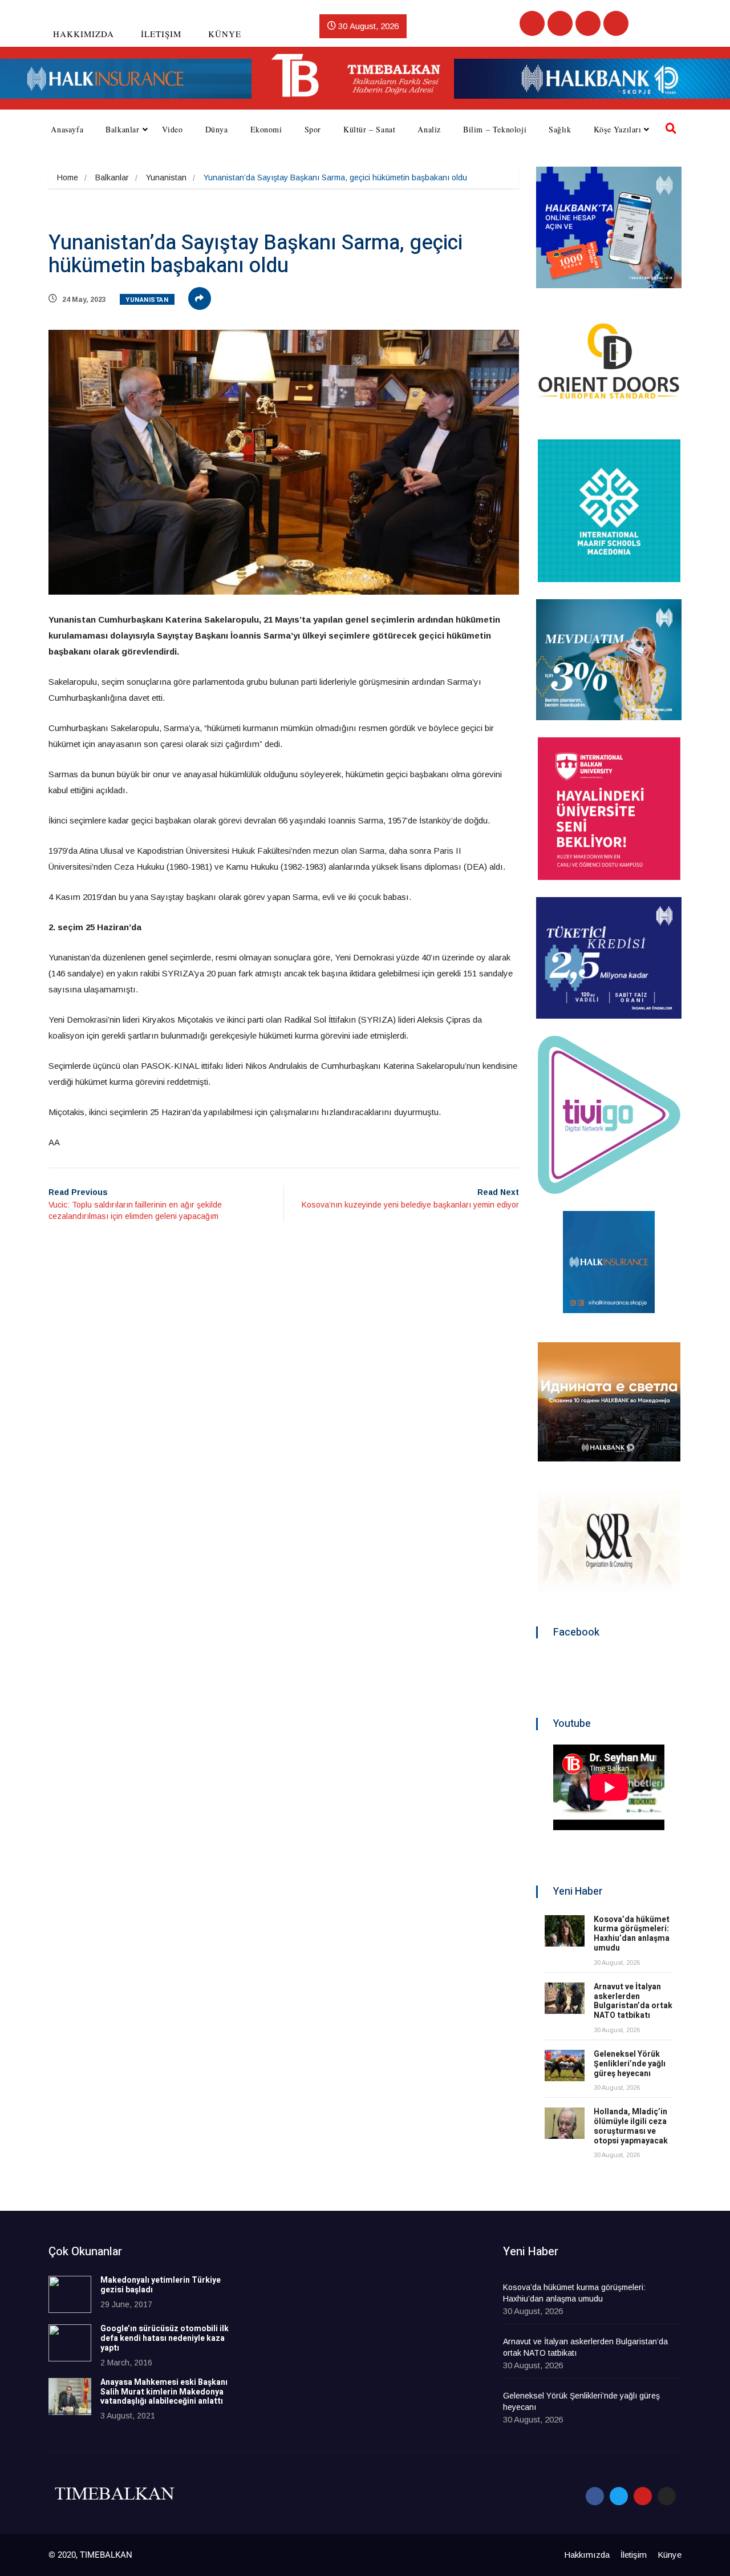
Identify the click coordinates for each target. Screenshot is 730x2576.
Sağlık (560, 129)
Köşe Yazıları (618, 129)
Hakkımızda (84, 34)
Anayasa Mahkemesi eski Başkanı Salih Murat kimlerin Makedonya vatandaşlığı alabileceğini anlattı (164, 2392)
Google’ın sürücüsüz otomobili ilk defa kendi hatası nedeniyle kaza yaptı (165, 2338)
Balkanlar (122, 129)
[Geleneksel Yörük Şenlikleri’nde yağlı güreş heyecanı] (565, 2066)
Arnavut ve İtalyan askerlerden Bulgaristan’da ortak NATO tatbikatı (633, 2001)
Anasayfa (67, 129)
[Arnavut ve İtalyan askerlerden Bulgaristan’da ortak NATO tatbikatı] (565, 1998)
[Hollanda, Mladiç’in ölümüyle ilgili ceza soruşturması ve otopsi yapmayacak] (565, 2123)
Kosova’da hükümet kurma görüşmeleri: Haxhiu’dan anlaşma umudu (632, 1934)
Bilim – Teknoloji (495, 129)
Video (173, 129)
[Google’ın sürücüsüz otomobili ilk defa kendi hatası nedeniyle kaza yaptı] (70, 2343)
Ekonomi (266, 129)
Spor (313, 129)
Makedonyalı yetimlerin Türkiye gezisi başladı (161, 2285)
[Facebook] (532, 23)
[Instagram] (616, 23)
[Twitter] (560, 23)
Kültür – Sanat (369, 129)
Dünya (217, 129)
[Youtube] (588, 23)
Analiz (429, 129)
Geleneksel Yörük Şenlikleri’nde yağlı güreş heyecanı (630, 2064)
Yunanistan (166, 177)
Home (68, 177)
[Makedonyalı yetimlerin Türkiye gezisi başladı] (70, 2294)
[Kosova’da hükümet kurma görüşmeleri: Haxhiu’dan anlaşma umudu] (565, 1931)
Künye (225, 34)
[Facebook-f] (595, 2496)
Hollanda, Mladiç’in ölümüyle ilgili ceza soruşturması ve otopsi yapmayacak (631, 2126)
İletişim (161, 34)
